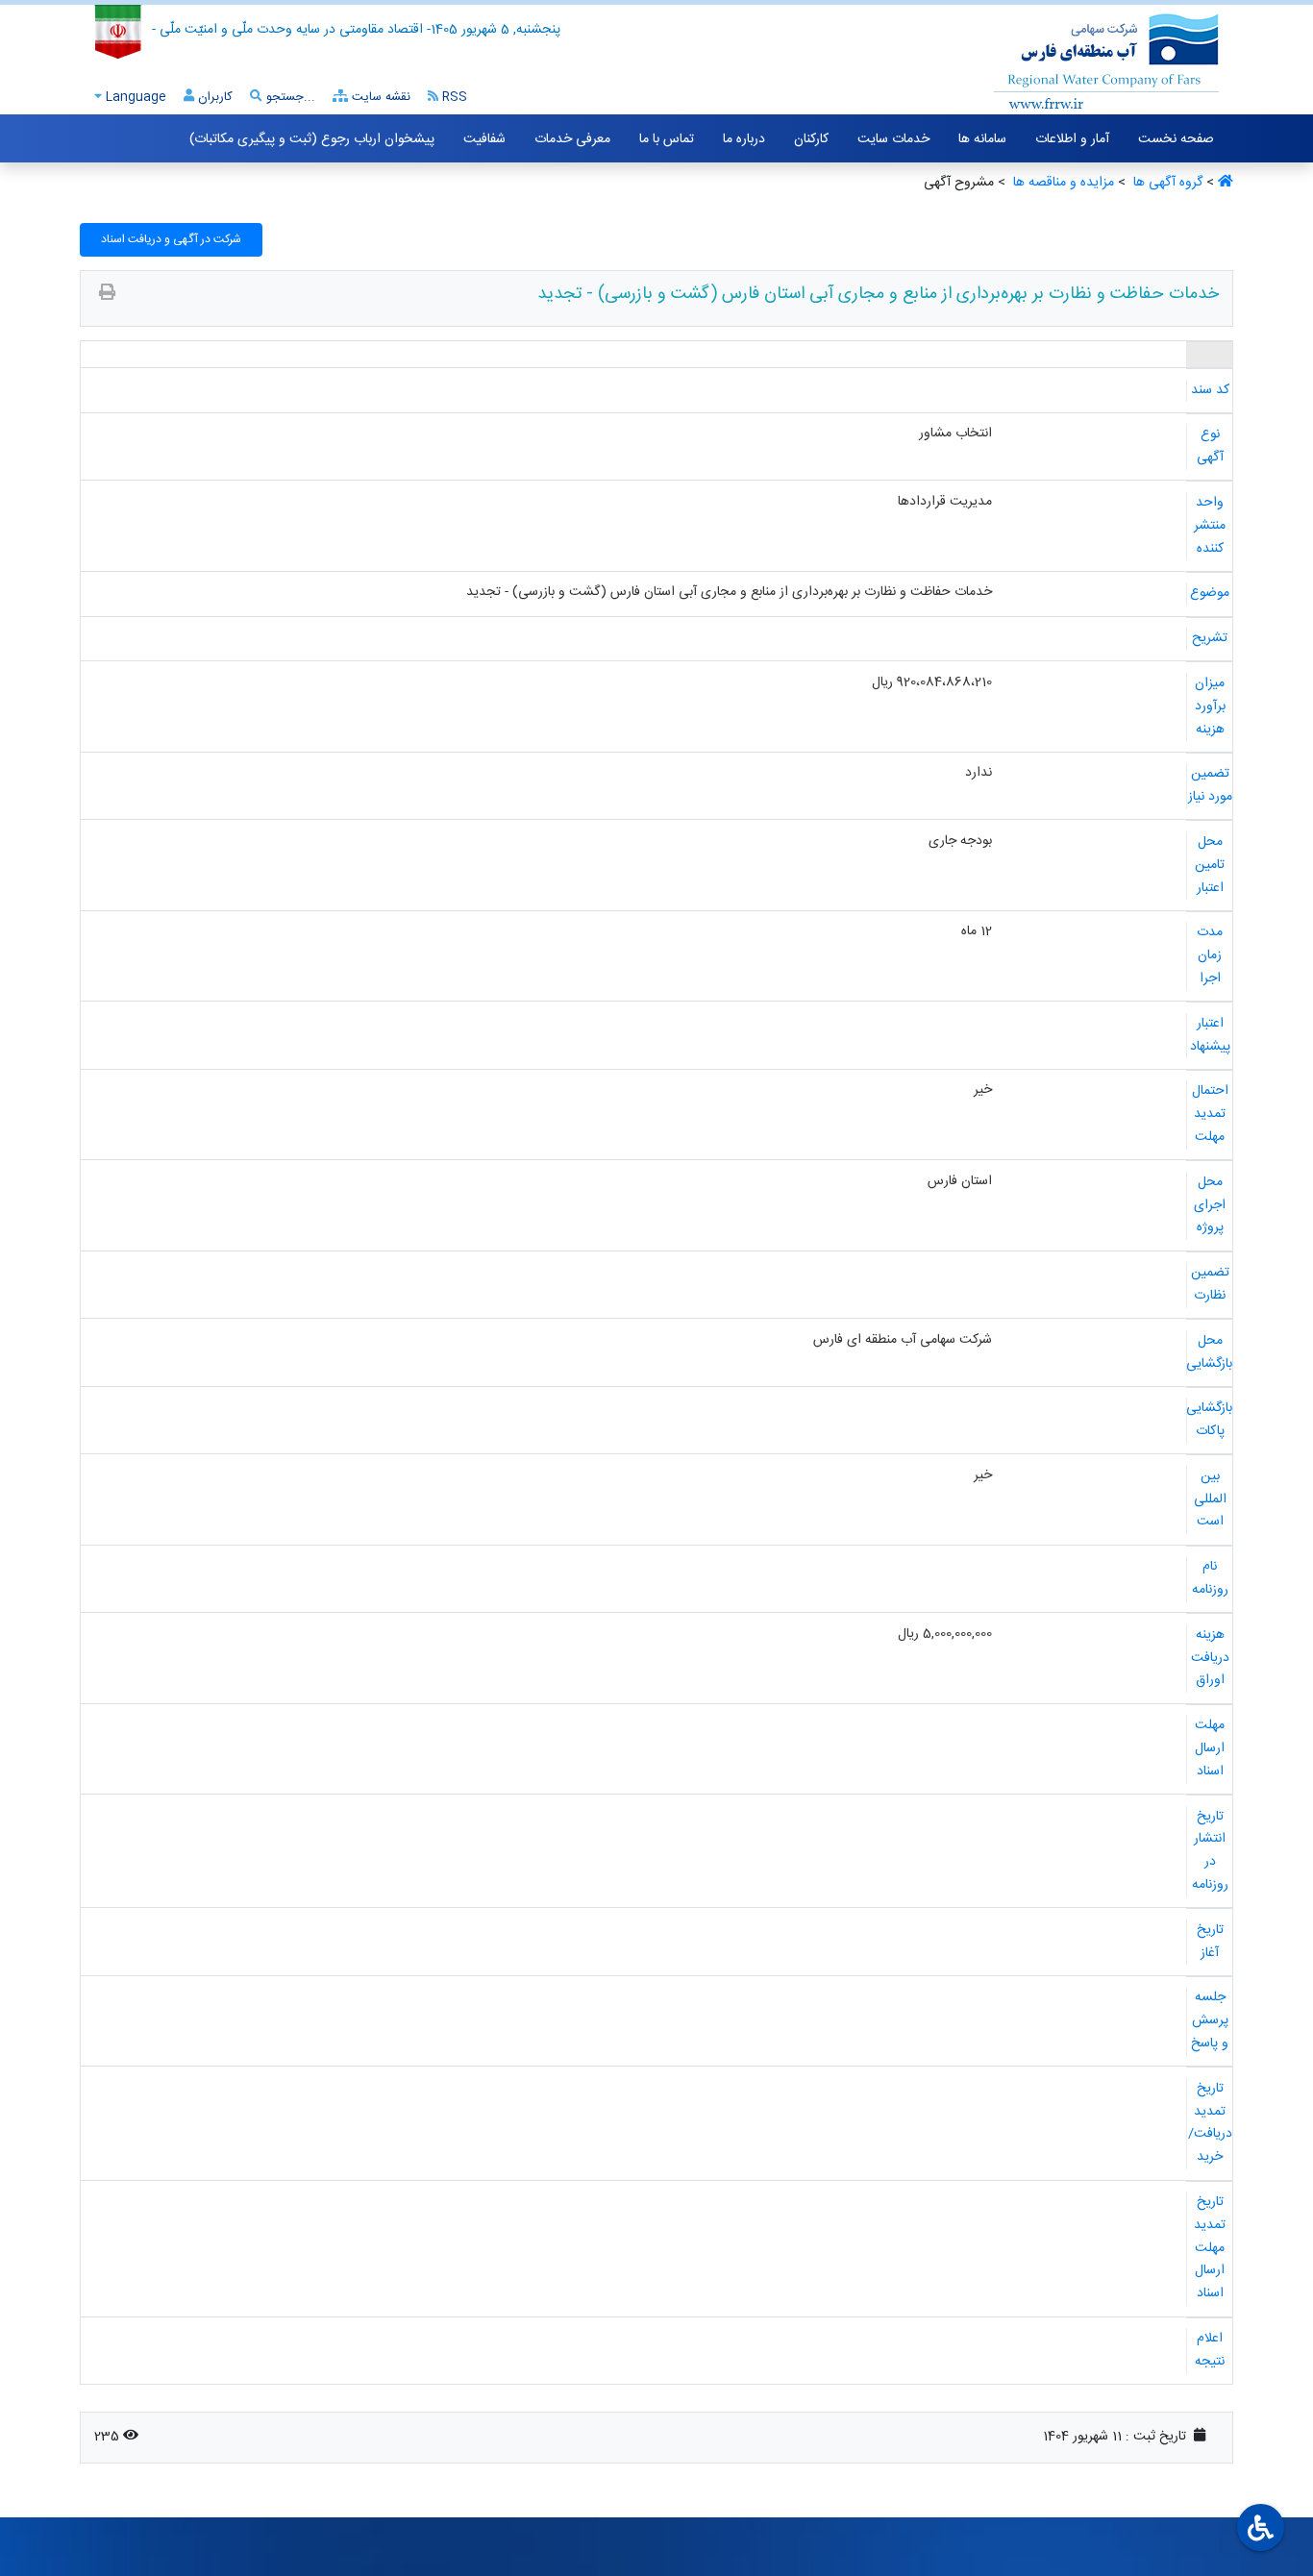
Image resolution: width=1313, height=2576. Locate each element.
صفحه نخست (1176, 139)
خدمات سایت (893, 139)
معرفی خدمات (572, 139)
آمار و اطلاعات (1072, 139)
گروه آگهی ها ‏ (1166, 183)
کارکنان (811, 139)
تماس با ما (667, 139)
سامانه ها (982, 139)
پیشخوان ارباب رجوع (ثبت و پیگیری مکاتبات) (312, 139)
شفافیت (484, 139)
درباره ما (744, 139)
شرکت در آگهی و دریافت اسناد (171, 239)
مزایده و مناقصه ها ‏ (1062, 183)
